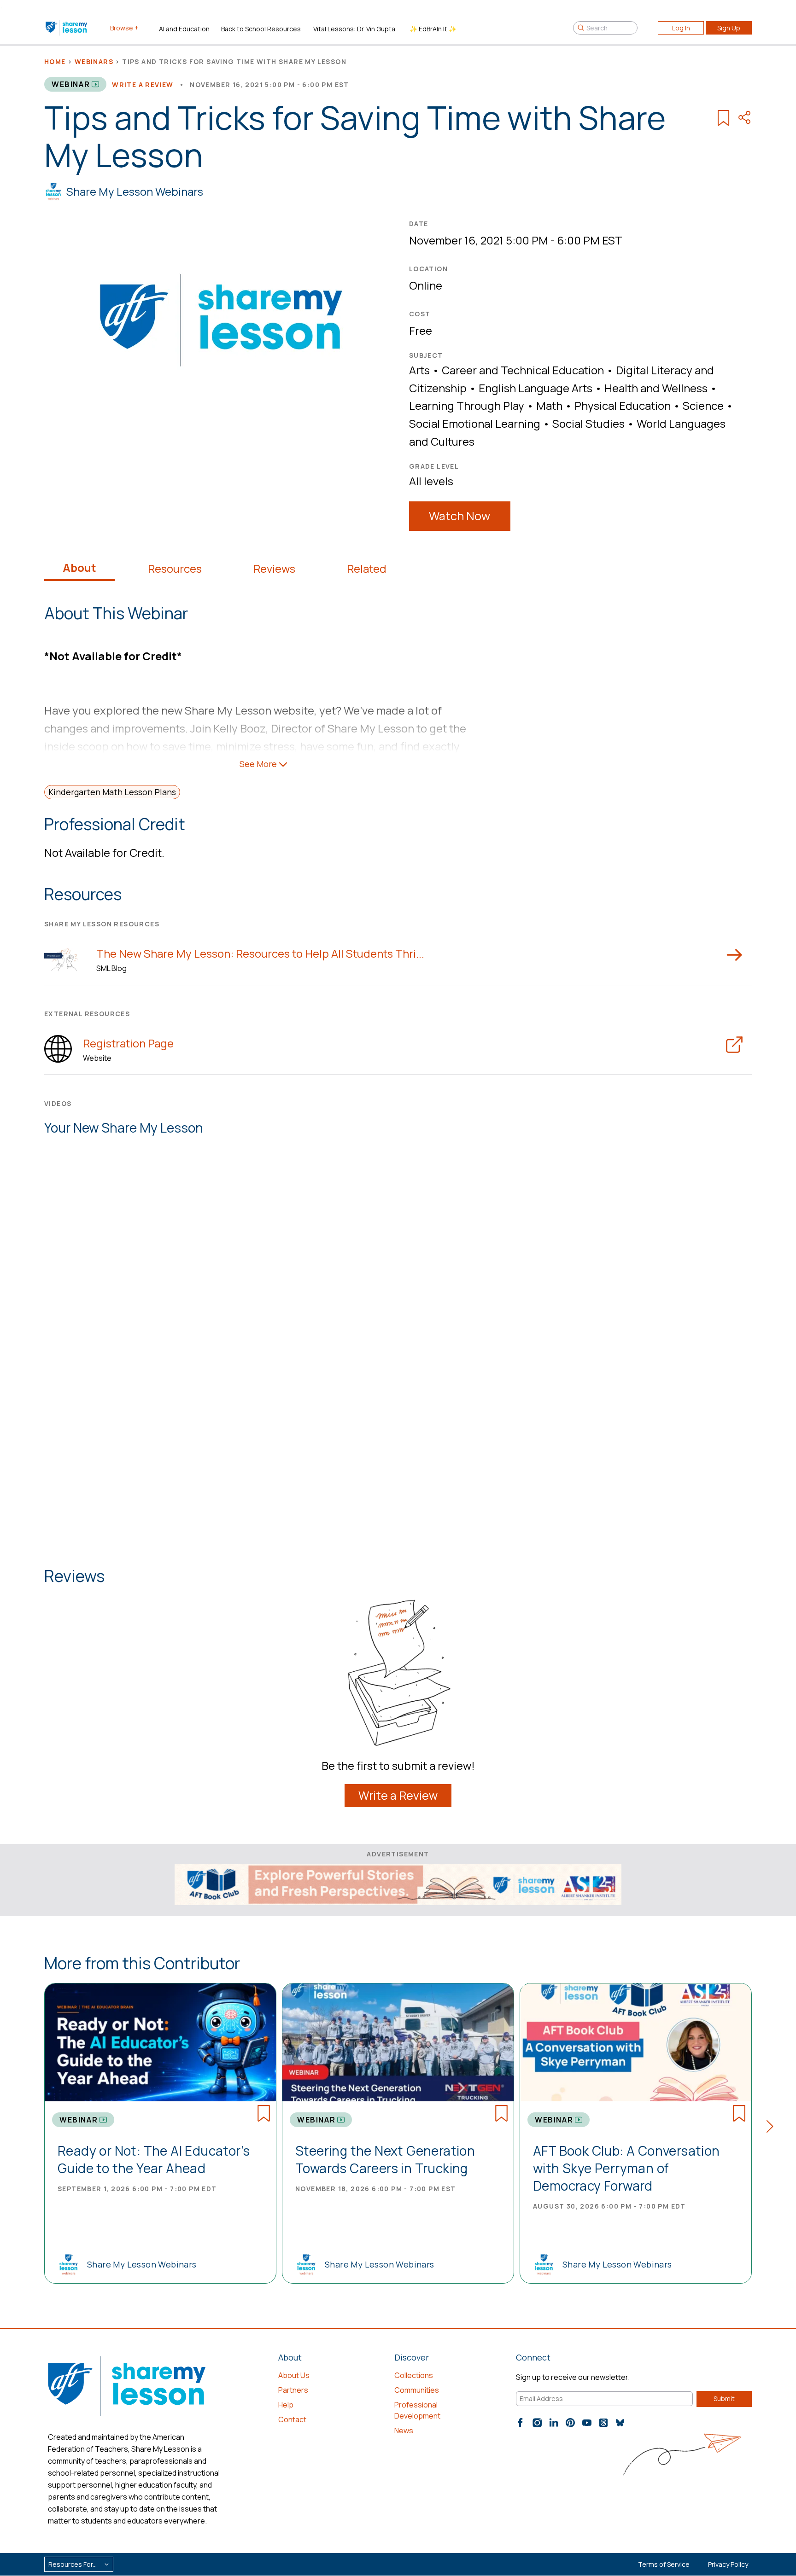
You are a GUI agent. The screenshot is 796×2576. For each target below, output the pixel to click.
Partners (293, 2390)
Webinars (94, 61)
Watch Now (459, 516)
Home (55, 61)
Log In (681, 28)
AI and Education (184, 29)
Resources (175, 569)
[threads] (603, 2423)
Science (703, 405)
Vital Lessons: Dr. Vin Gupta (354, 29)
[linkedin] (554, 2423)
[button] (773, 2128)
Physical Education (623, 405)
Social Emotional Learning (475, 423)
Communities (417, 2390)
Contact (292, 2419)
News (404, 2431)
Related (367, 569)
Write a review (143, 84)
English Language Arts (536, 388)
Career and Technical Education (523, 370)
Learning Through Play (467, 405)
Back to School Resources (261, 29)
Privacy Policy (728, 2564)
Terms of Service (664, 2564)
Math (549, 405)
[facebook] (521, 2423)
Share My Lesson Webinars (135, 191)
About (79, 568)
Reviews (274, 569)
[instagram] (537, 2423)
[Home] (67, 28)
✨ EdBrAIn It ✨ (433, 29)
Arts (419, 370)
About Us (294, 2375)
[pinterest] (570, 2423)
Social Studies (588, 423)
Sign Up (729, 28)
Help (286, 2405)
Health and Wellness (656, 388)
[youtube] (587, 2423)
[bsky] (620, 2423)
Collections (414, 2375)
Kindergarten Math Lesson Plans (112, 792)
